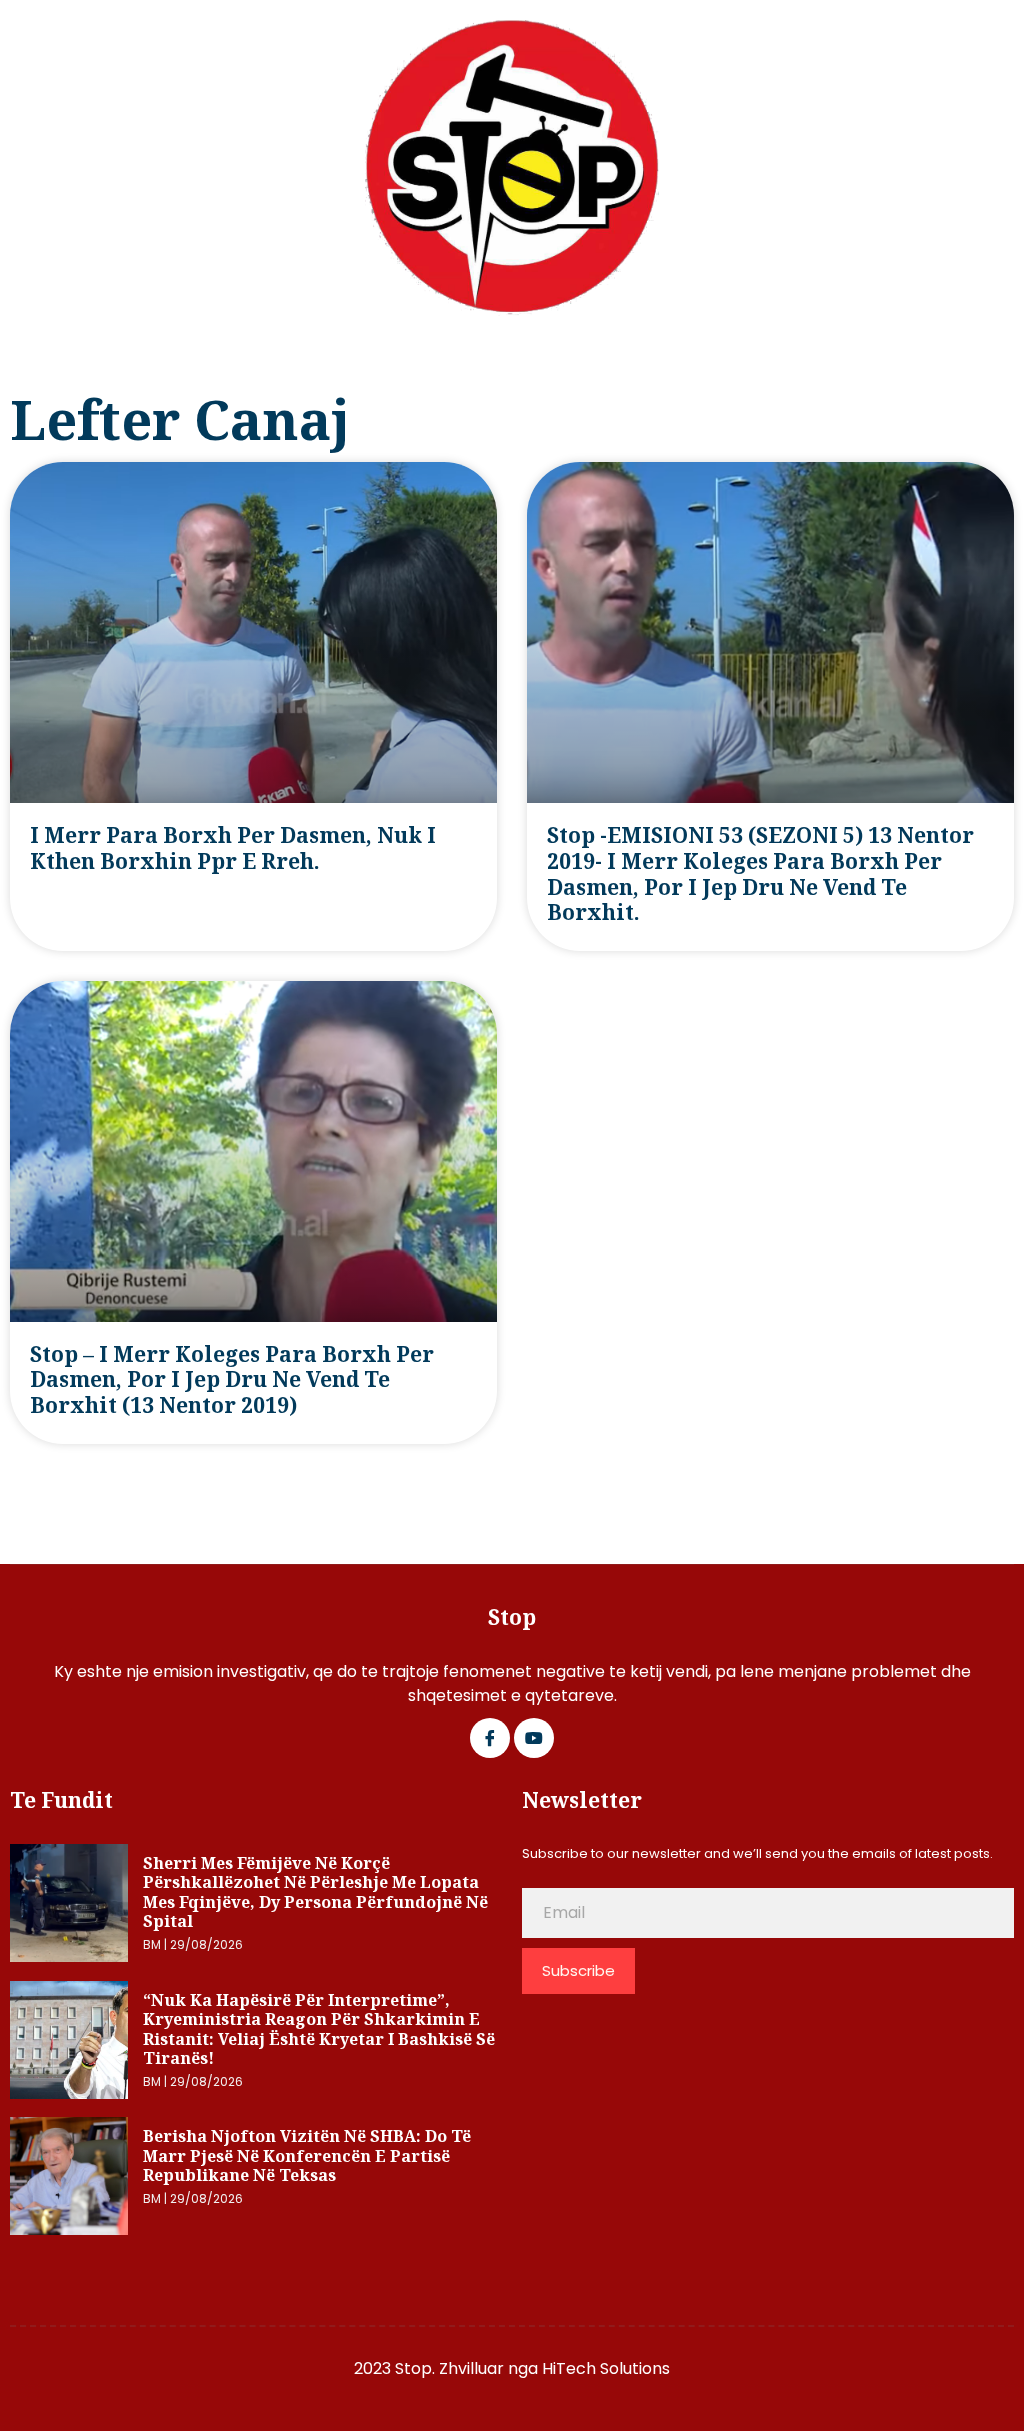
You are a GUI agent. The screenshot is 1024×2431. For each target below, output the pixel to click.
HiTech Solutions (606, 2368)
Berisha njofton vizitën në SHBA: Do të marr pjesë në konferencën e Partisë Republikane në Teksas (307, 2155)
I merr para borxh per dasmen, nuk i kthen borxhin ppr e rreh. (233, 848)
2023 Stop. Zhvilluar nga (448, 2368)
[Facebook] (490, 1738)
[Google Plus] (534, 1738)
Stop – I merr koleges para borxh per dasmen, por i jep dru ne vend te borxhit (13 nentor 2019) (232, 1379)
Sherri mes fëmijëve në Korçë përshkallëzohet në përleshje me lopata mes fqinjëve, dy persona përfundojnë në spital (315, 1892)
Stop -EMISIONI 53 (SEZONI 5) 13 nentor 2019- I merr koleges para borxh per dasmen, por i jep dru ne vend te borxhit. (760, 873)
